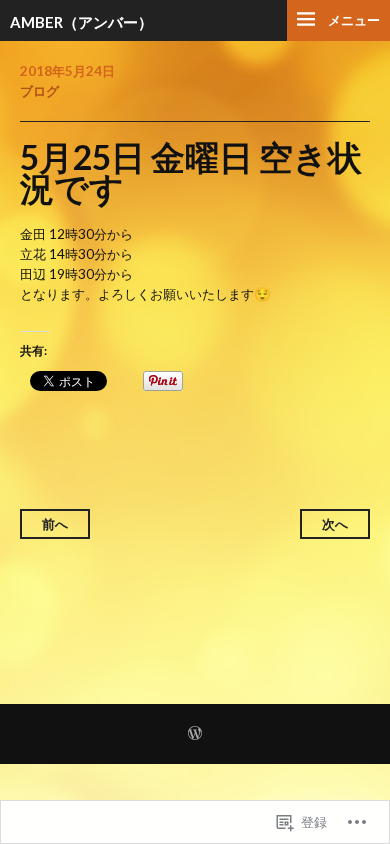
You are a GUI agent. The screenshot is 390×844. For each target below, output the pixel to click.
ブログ (39, 91)
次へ (335, 524)
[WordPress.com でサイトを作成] (195, 734)
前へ (55, 524)
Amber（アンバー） (81, 22)
